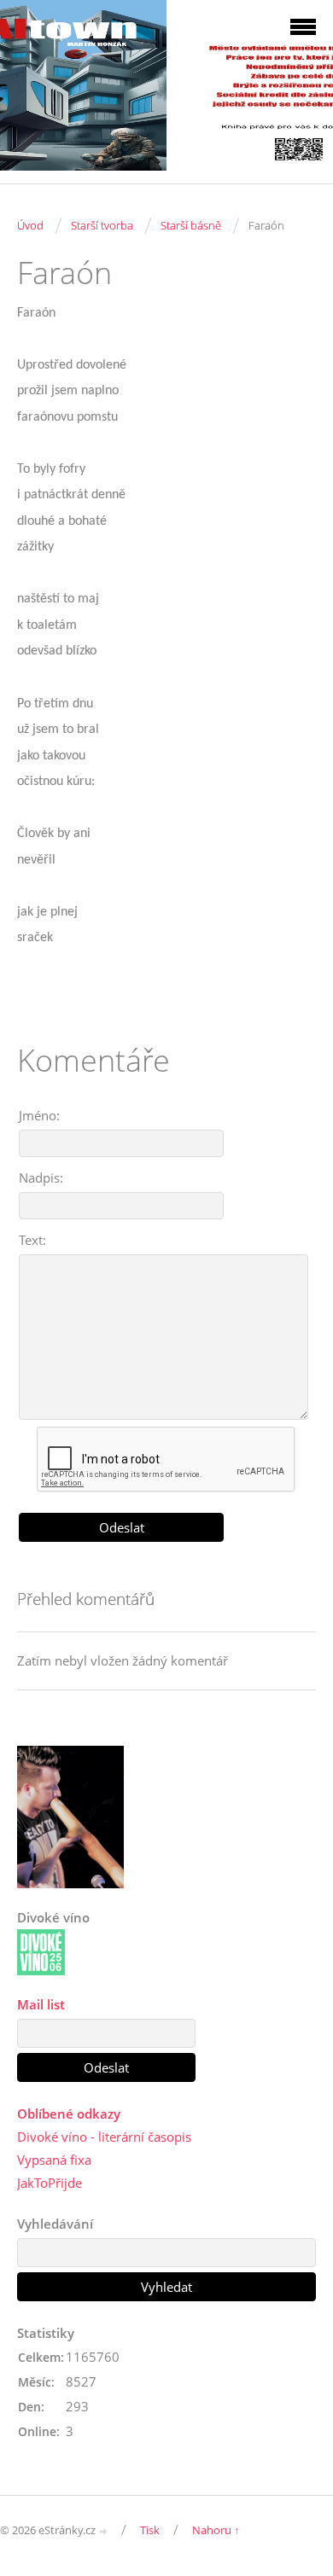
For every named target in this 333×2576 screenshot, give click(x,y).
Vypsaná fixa (54, 2160)
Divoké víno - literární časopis (104, 2137)
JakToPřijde (50, 2183)
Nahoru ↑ (216, 2530)
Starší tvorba (102, 225)
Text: (32, 1240)
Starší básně (191, 225)
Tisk (150, 2530)
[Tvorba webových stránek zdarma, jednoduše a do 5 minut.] (104, 2531)
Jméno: (39, 1115)
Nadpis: (41, 1178)
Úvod (30, 225)
